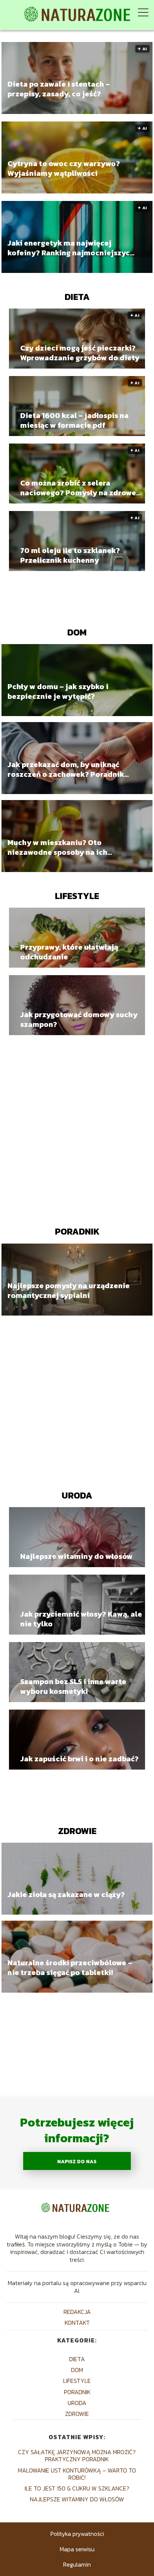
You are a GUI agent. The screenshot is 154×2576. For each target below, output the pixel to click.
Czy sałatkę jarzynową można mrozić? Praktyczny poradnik (77, 2455)
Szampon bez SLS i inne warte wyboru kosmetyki (73, 1686)
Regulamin (77, 2564)
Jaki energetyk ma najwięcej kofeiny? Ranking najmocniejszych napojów (71, 248)
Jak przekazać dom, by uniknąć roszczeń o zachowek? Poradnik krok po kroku (66, 769)
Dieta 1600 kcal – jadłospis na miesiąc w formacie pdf (74, 420)
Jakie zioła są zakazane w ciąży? (66, 1895)
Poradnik (77, 1231)
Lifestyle (77, 896)
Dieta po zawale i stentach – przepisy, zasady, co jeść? (59, 89)
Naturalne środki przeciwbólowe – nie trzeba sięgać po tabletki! (70, 1968)
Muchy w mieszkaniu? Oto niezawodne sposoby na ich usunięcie (57, 847)
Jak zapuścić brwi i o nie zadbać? (79, 1759)
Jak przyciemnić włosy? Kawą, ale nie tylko (81, 1619)
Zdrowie (77, 1831)
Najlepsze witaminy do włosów (76, 1556)
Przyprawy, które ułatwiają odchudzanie (69, 952)
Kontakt (77, 2323)
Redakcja (77, 2312)
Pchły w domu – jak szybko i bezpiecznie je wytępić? (58, 691)
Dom (77, 632)
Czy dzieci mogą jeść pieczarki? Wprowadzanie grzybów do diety (80, 353)
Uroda (77, 1495)
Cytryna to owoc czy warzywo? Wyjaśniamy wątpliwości (64, 168)
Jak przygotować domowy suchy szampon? (79, 1019)
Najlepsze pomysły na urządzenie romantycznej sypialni (69, 1290)
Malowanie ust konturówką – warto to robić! (77, 2474)
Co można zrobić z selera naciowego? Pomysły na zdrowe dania (78, 488)
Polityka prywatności (77, 2534)
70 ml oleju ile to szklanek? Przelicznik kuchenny (70, 555)
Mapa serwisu (77, 2549)
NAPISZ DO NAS (77, 2161)
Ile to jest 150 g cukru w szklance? (77, 2488)
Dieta (77, 297)
